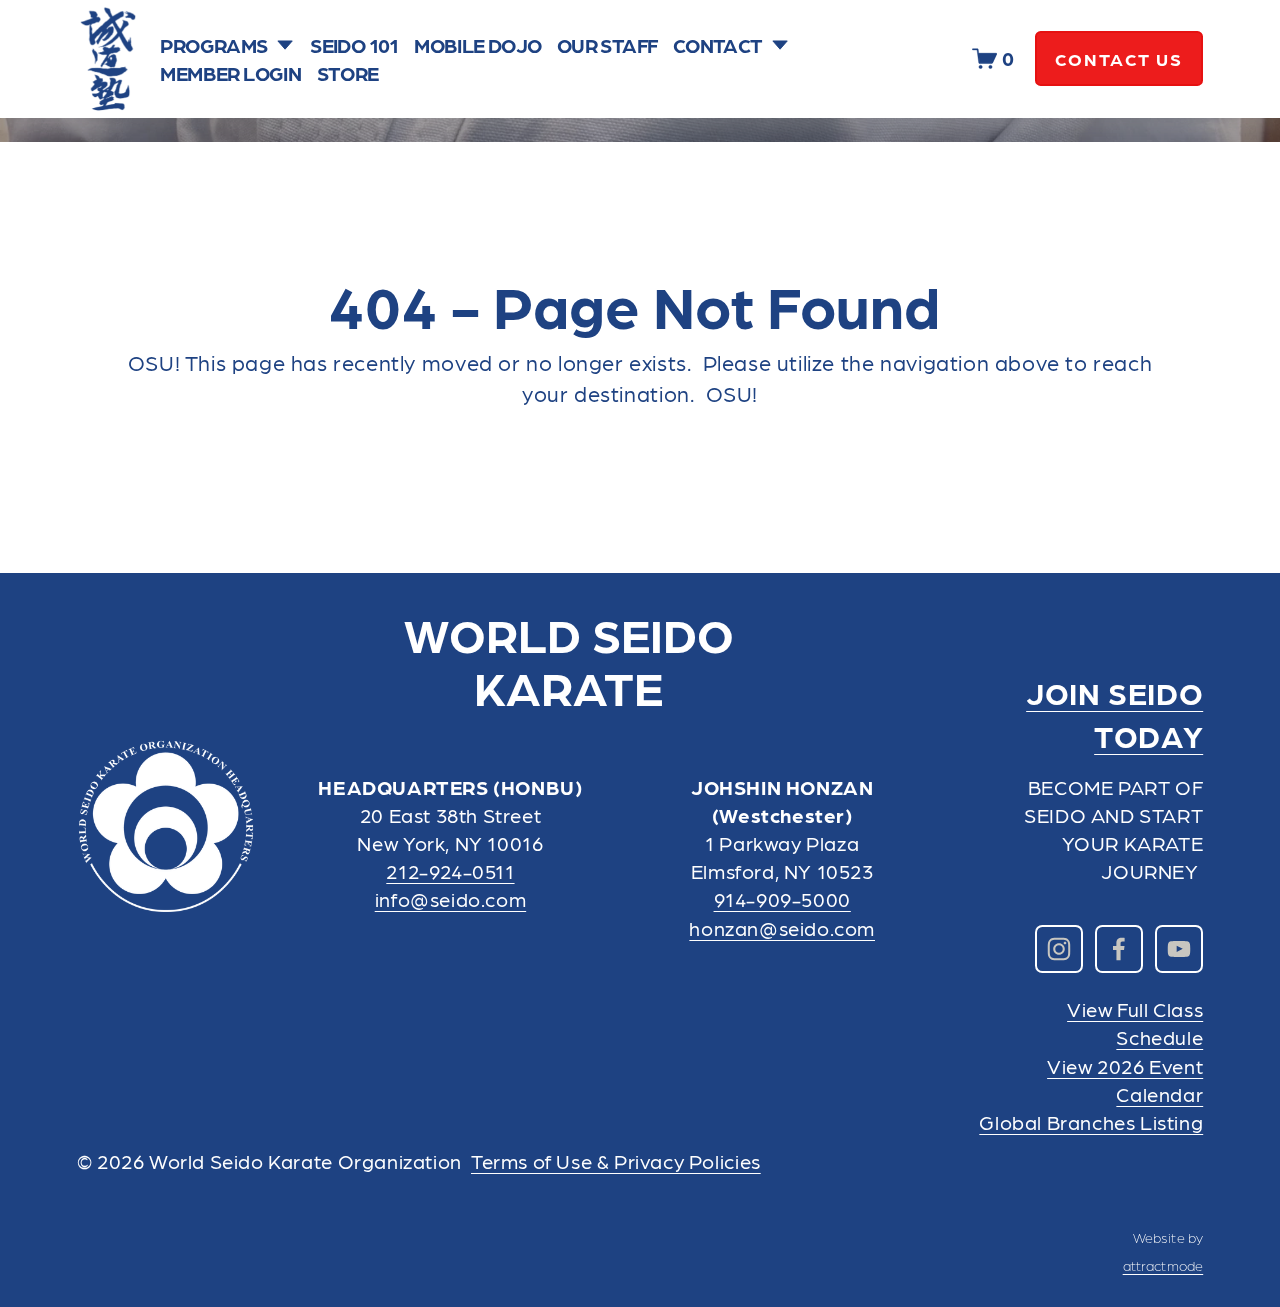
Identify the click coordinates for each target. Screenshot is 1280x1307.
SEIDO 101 (354, 45)
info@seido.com (450, 899)
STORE (348, 73)
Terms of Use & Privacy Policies (616, 1161)
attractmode (1163, 1265)
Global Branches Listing (1091, 1122)
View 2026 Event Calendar (1125, 1080)
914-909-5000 (782, 899)
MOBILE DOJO (477, 45)
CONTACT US (1119, 58)
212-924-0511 (450, 871)
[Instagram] (1059, 949)
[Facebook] (1119, 949)
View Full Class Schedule (1135, 1023)
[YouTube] (1179, 949)
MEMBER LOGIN (230, 73)
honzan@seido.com (782, 928)
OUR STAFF (607, 45)
